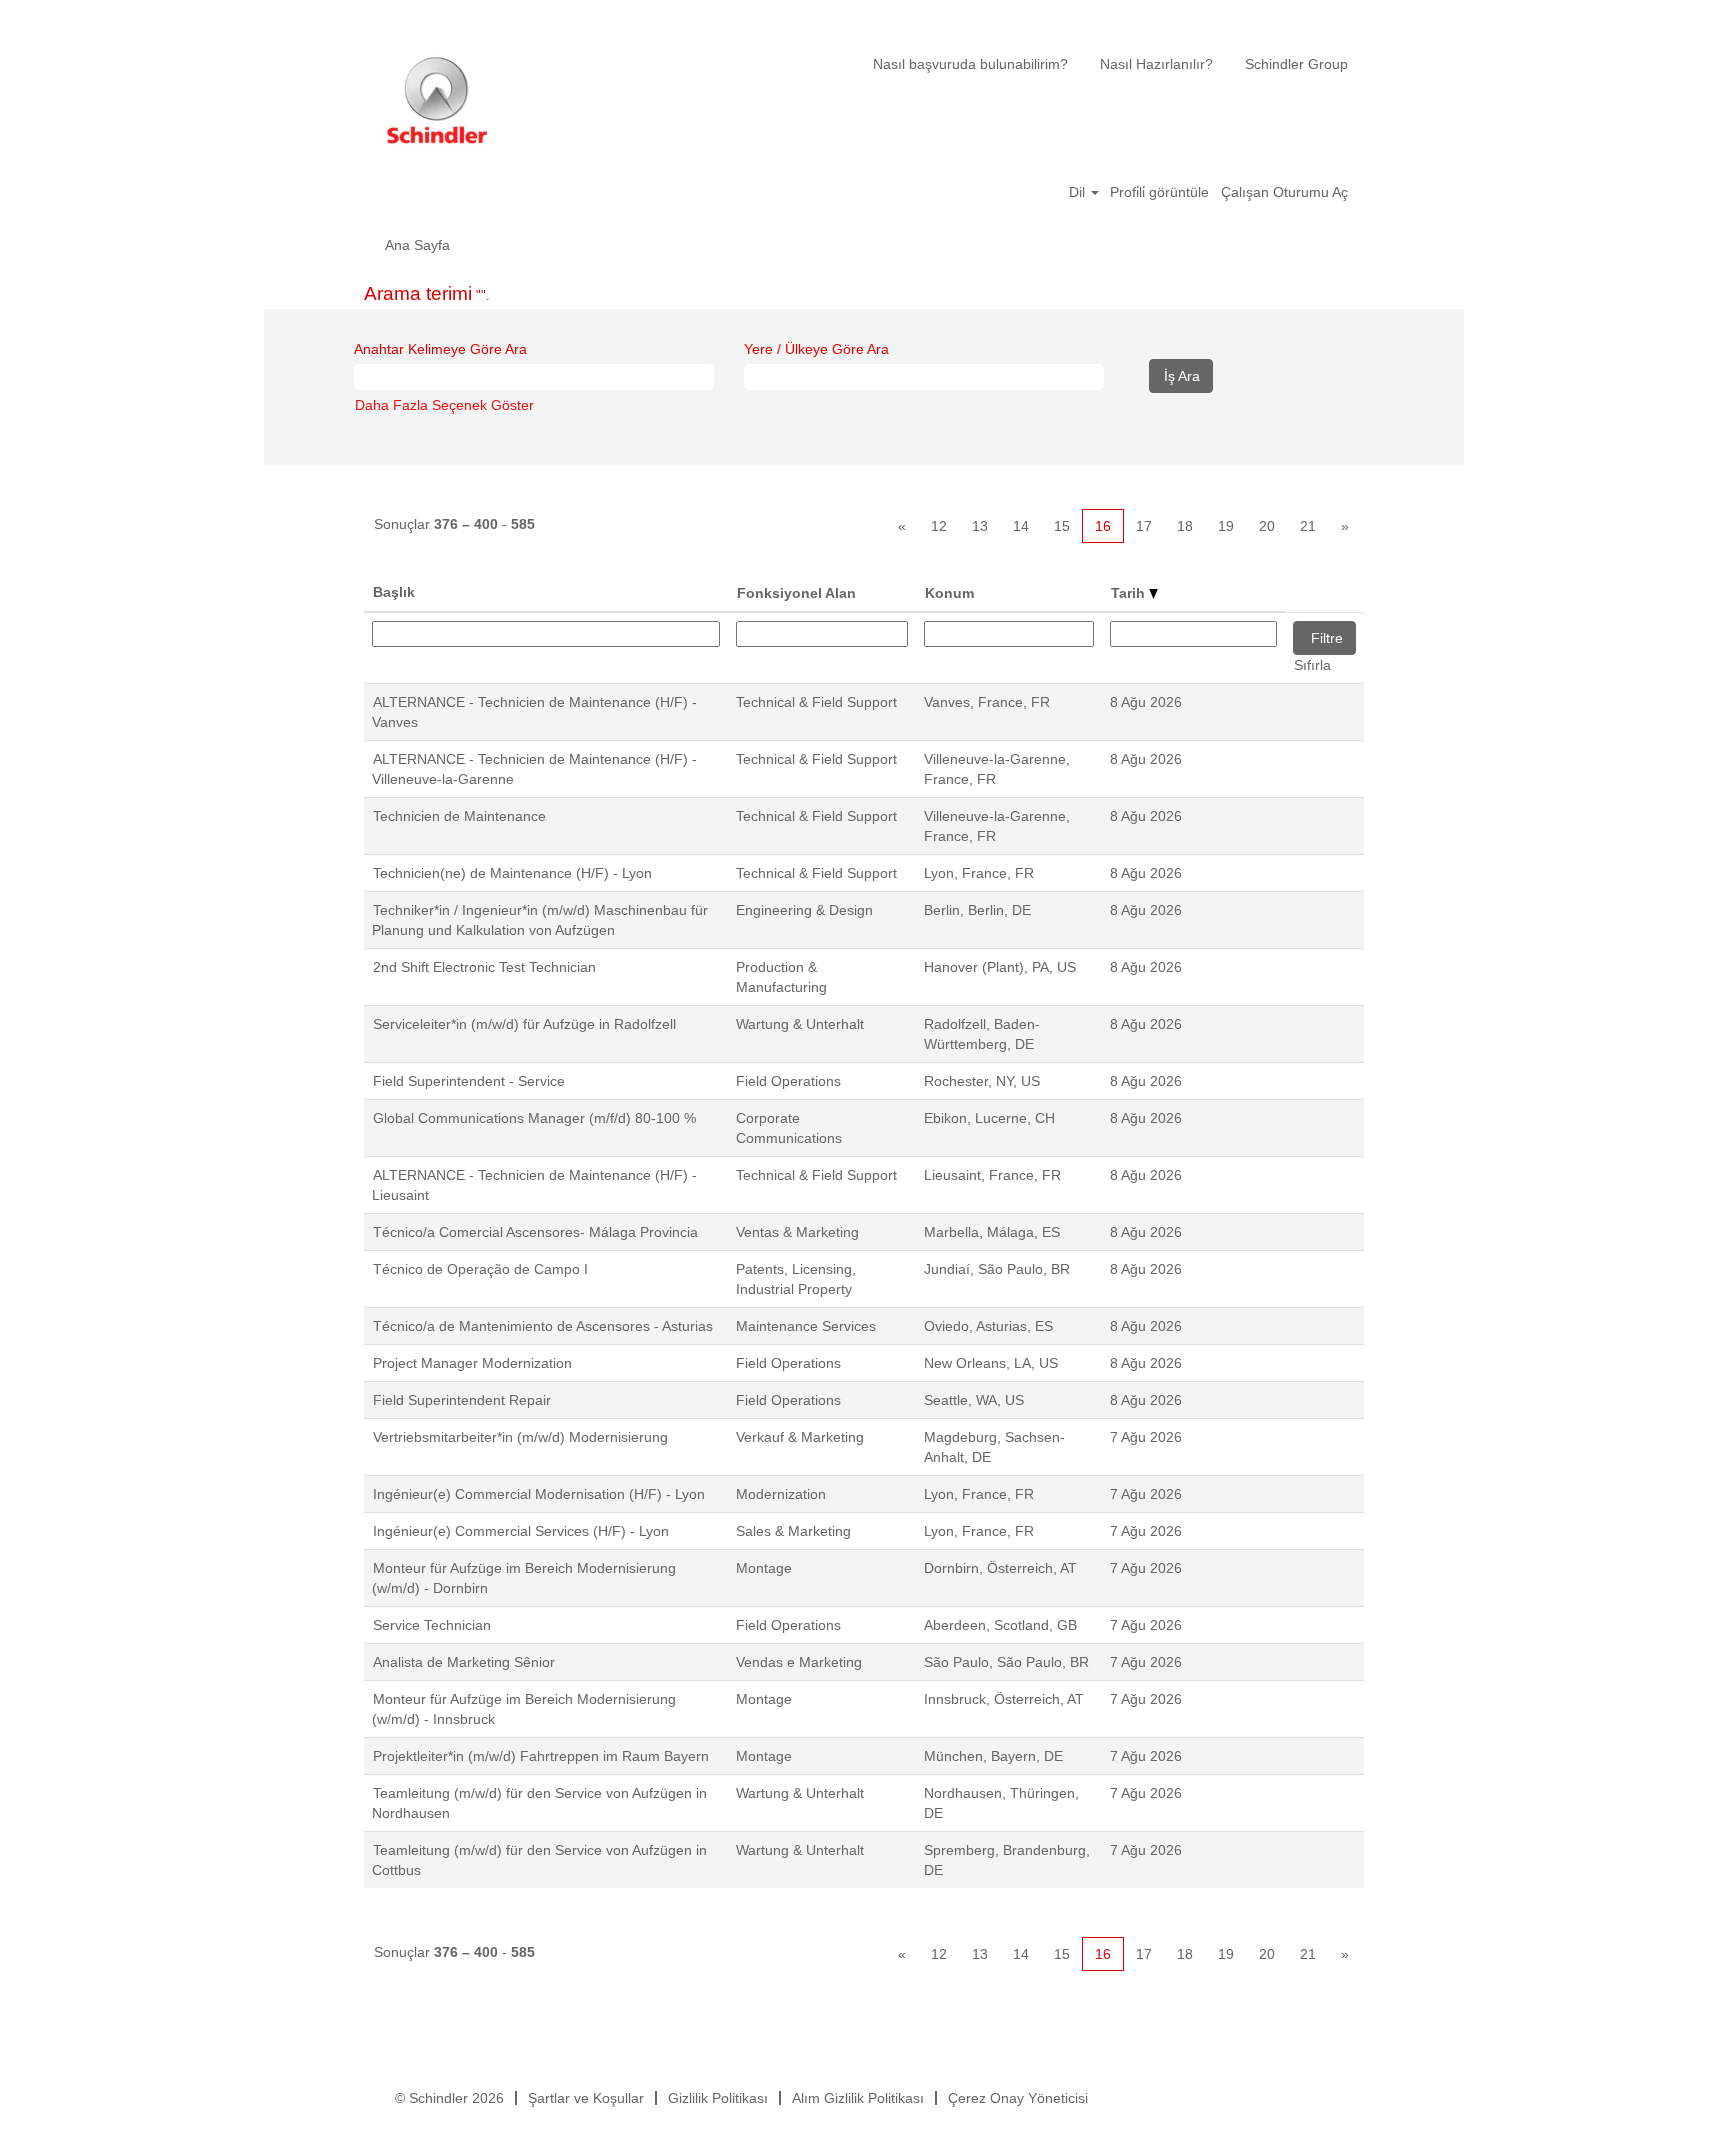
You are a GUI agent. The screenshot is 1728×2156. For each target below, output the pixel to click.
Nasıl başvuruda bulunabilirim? (970, 64)
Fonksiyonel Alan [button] (796, 593)
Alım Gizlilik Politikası (858, 2098)
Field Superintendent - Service (469, 1081)
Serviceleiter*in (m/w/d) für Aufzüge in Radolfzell (524, 1024)
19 (1226, 526)
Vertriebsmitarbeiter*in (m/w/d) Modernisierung (520, 1437)
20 (1267, 526)
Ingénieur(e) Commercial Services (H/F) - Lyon (521, 1531)
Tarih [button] (1130, 593)
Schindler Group (1296, 64)
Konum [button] (949, 593)
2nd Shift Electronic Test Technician (484, 967)
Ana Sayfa (417, 245)
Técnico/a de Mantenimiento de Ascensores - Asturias (543, 1326)
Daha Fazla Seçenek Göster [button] (444, 405)
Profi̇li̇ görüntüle (1159, 192)
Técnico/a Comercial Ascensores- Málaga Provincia (535, 1232)
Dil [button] (1079, 192)
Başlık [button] (394, 592)
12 (939, 526)
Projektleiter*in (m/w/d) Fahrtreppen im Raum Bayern (541, 1756)
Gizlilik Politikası (718, 2098)
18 (1185, 526)
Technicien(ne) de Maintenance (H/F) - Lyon (512, 873)
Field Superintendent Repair (462, 1400)
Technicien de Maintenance (459, 816)
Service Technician (432, 1625)
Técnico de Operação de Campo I (480, 1269)
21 (1308, 526)
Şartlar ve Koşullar (586, 2098)
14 (1021, 526)
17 (1144, 526)
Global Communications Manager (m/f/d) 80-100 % (534, 1118)
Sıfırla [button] (1312, 665)
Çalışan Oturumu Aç (1284, 192)
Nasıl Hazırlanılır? (1156, 64)
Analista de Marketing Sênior (464, 1662)
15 (1062, 526)
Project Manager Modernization (472, 1363)
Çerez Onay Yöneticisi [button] (1018, 2098)
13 (980, 526)
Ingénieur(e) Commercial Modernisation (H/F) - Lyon (539, 1494)
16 (1103, 526)
